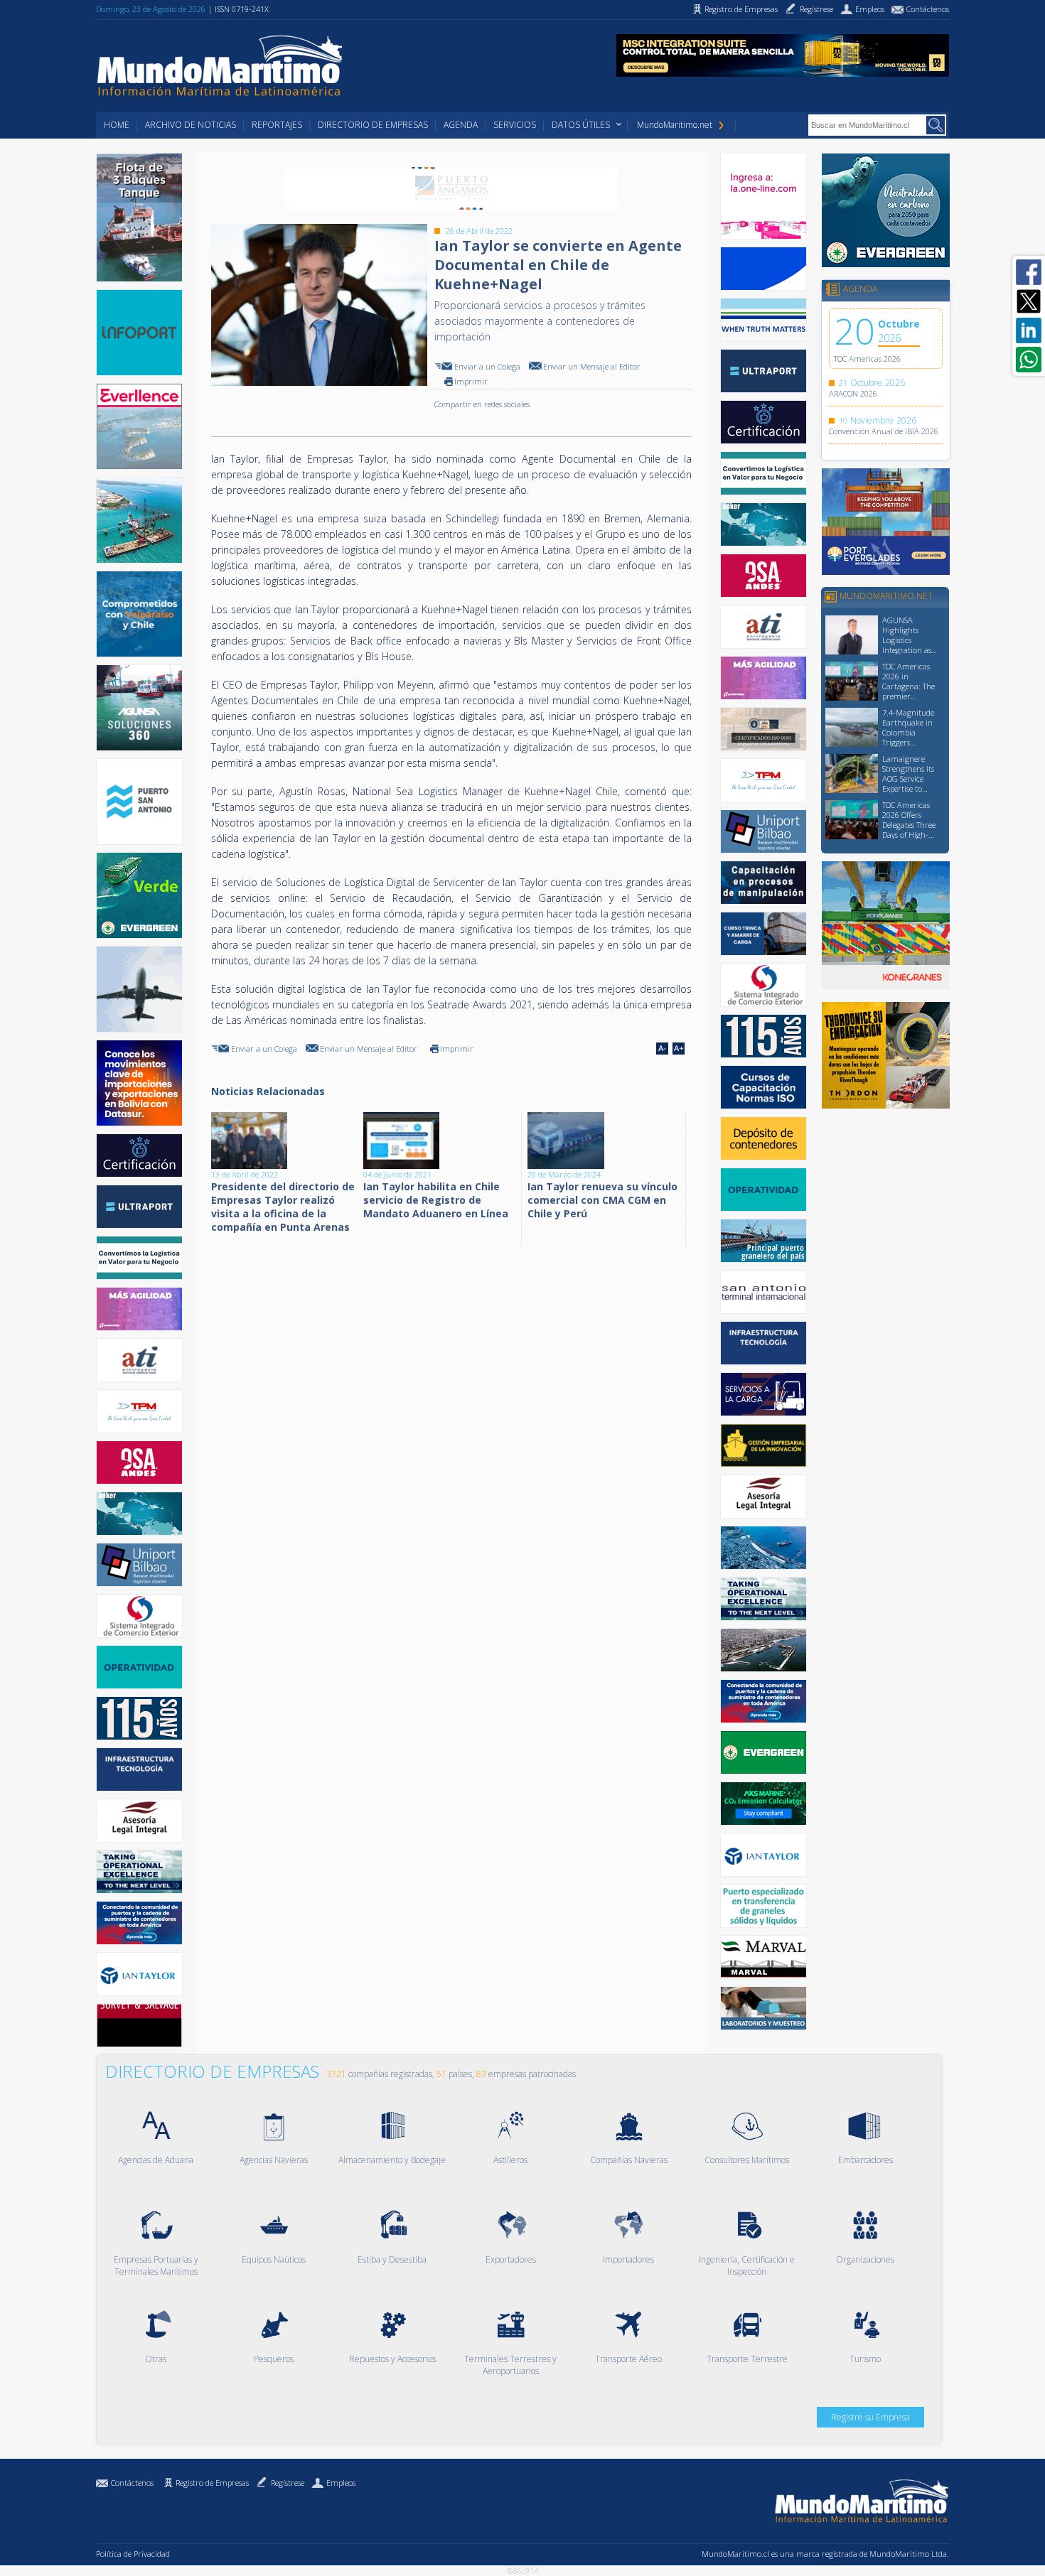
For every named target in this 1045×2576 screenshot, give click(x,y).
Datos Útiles (581, 125)
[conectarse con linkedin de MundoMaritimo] (1029, 330)
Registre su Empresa (870, 2417)
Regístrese (288, 2483)
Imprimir (471, 381)
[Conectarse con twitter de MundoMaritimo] (1029, 301)
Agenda (461, 125)
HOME (117, 125)
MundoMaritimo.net (675, 125)
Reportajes (277, 125)
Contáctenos (132, 2483)
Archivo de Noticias (191, 125)
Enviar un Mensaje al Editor (592, 366)
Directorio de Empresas (373, 125)
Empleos (341, 2483)
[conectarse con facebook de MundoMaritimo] (1029, 272)
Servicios (515, 125)
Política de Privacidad (133, 2554)
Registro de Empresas (212, 2483)
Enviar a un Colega (487, 366)
